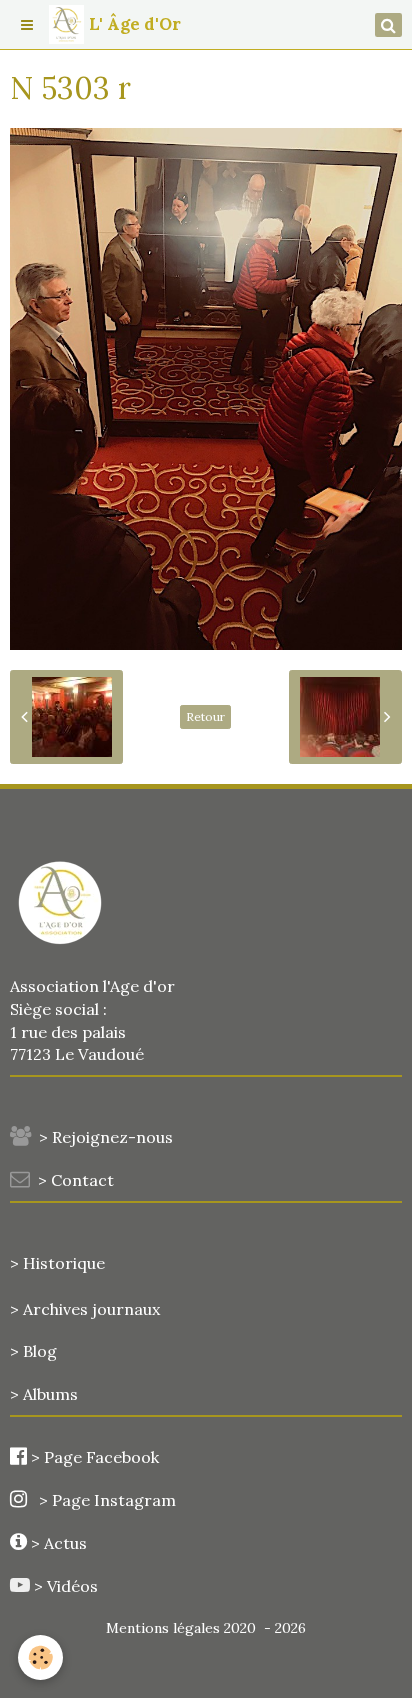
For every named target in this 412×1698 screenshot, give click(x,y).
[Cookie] (40, 1657)
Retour (205, 716)
